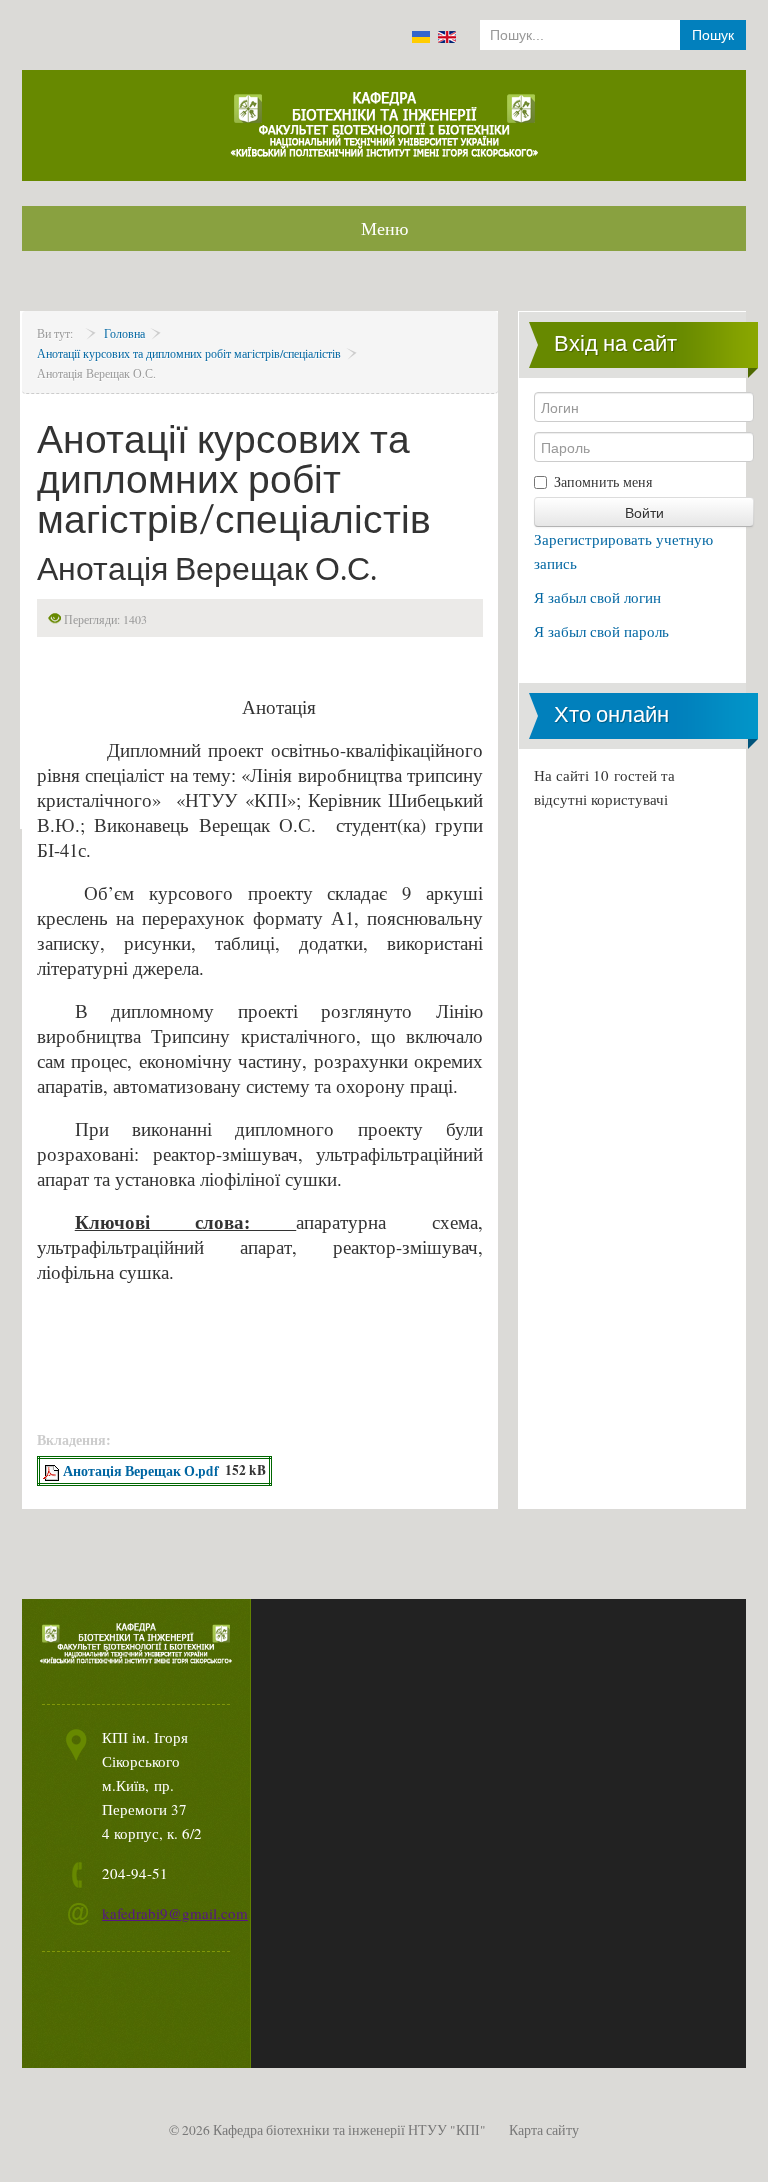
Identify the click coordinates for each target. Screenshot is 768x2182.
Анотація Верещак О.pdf (141, 1471)
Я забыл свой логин (597, 597)
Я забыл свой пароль (601, 631)
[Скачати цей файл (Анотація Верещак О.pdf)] (53, 1471)
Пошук (713, 35)
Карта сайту (544, 2130)
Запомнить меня (603, 481)
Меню (384, 228)
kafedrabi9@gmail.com (175, 1913)
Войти (644, 512)
